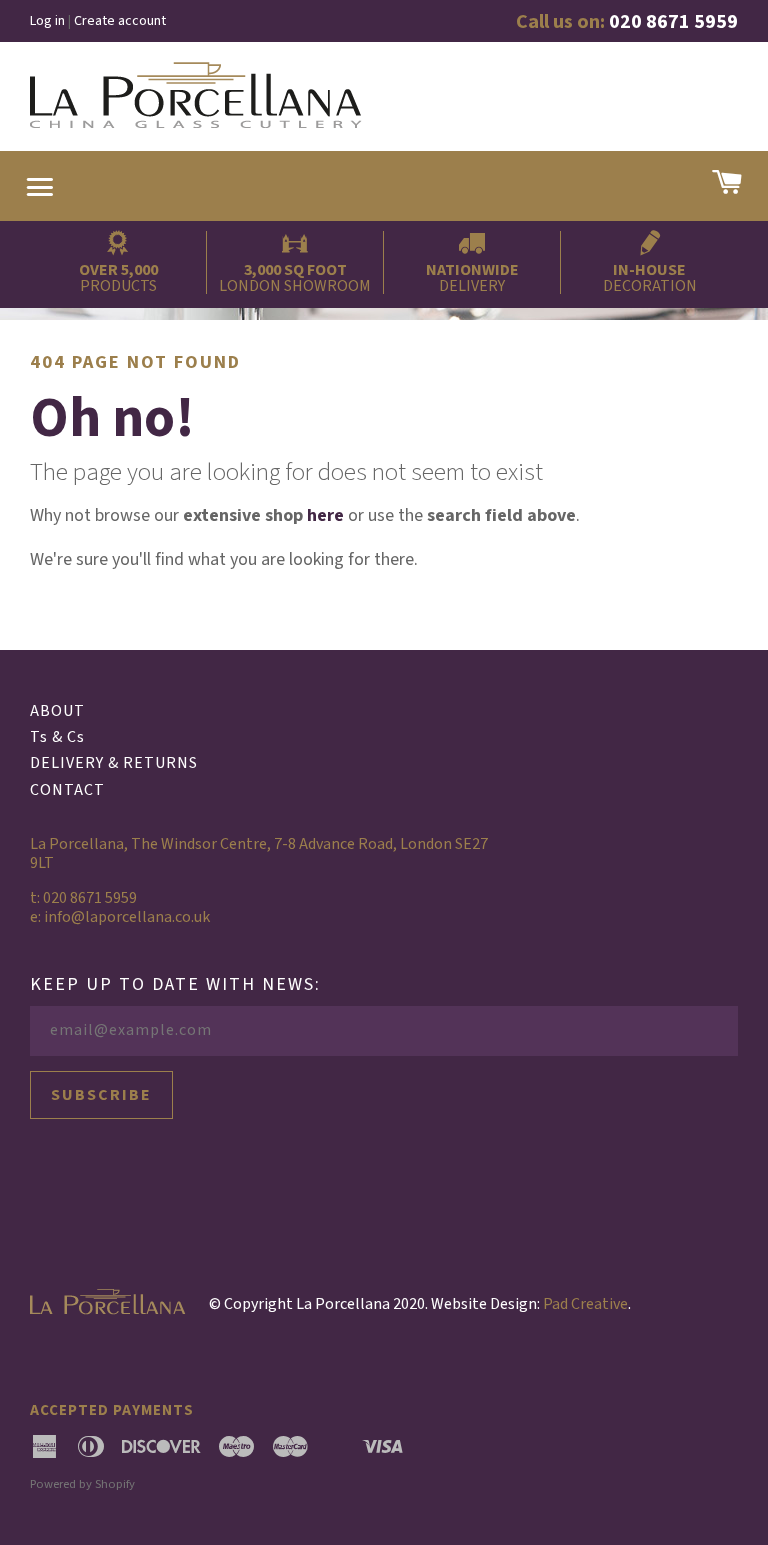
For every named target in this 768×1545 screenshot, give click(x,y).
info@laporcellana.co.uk (127, 917)
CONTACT (67, 790)
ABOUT (57, 711)
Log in (47, 21)
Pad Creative (585, 1304)
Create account (120, 21)
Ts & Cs (57, 737)
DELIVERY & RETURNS (114, 763)
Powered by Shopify (82, 1484)
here (325, 515)
